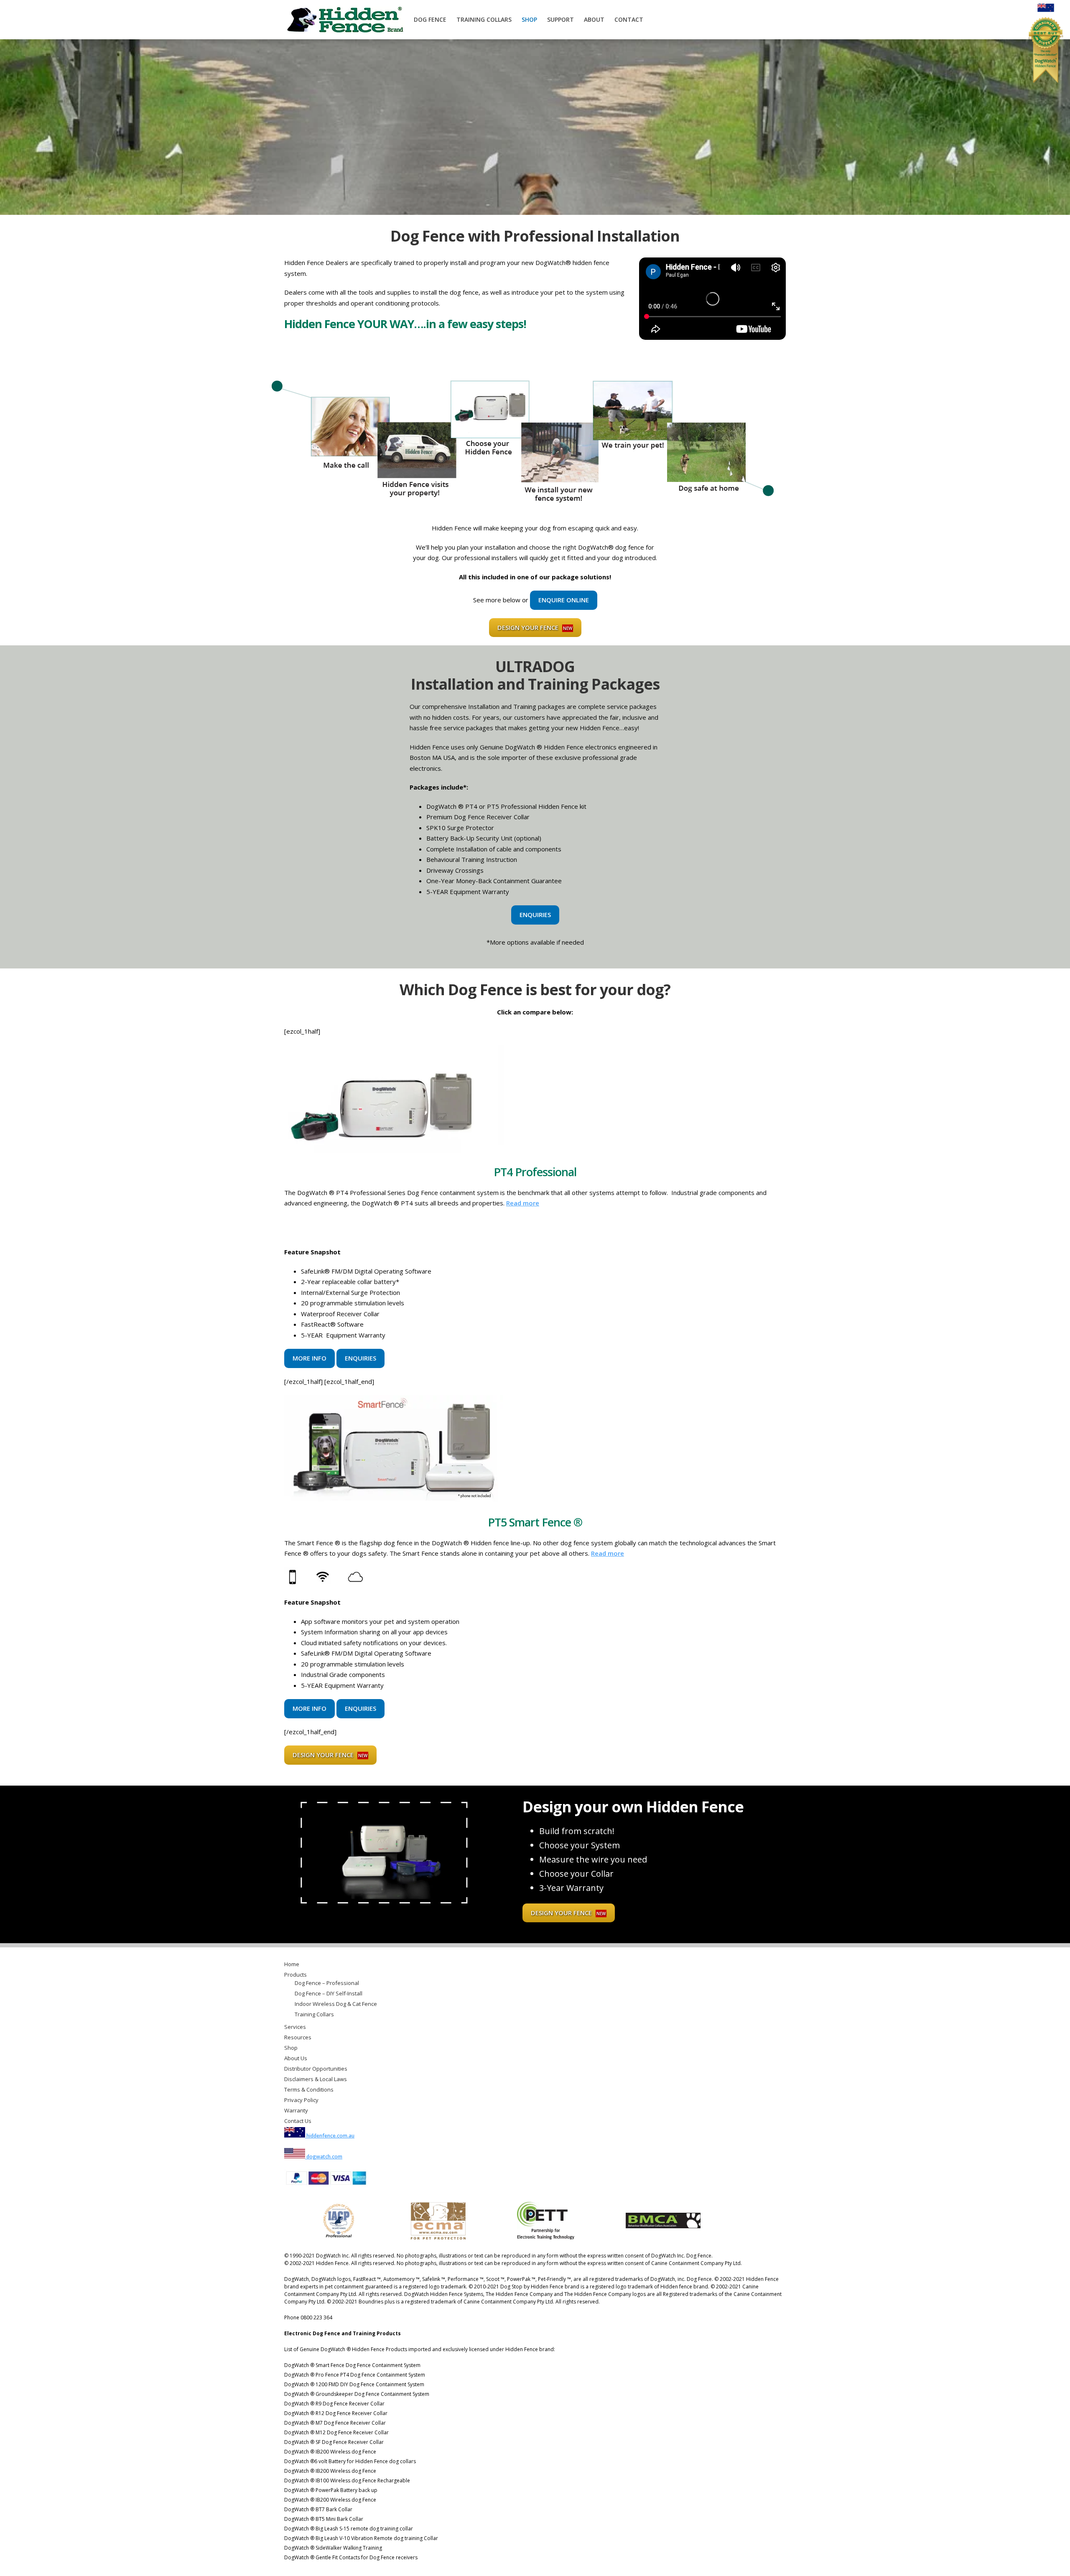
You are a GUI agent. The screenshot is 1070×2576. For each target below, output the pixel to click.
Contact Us (298, 2121)
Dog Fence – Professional (327, 1983)
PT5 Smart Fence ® (535, 1522)
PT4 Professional (535, 1172)
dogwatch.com (324, 2157)
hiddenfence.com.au (330, 2136)
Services (295, 2027)
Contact (629, 19)
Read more (523, 1203)
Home (292, 1964)
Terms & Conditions (309, 2089)
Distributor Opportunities (316, 2069)
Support (560, 19)
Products (296, 1975)
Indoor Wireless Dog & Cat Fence (336, 2004)
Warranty (296, 2110)
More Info (310, 1358)
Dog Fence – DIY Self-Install (329, 1993)
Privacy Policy (301, 2100)
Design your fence (535, 627)
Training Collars (484, 19)
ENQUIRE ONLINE (564, 600)
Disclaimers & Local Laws (316, 2079)
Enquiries (535, 915)
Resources (298, 2037)
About (594, 19)
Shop (529, 19)
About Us (296, 2058)
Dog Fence (430, 19)
